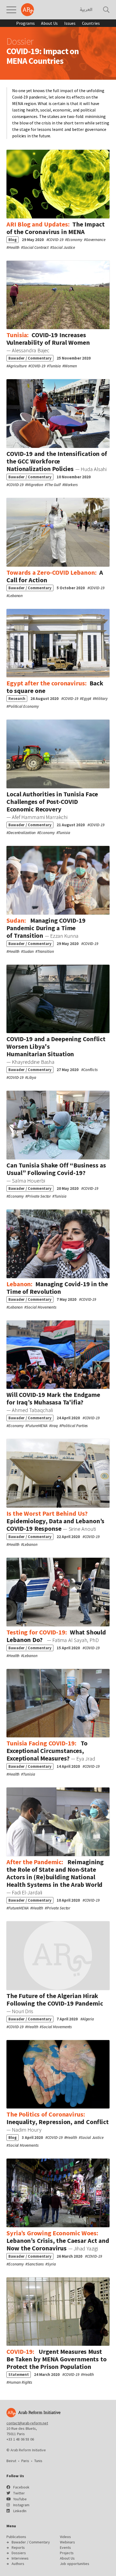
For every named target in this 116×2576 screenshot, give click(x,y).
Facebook (21, 2487)
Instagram (21, 2505)
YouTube (20, 2499)
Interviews (20, 2558)
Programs (25, 23)
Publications (16, 2537)
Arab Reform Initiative (28, 10)
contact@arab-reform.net (27, 2423)
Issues (70, 23)
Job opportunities (75, 2564)
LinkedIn (20, 2511)
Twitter (19, 2493)
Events (65, 2547)
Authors (18, 2564)
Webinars (67, 2542)
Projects (67, 2553)
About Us (49, 23)
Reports (18, 2547)
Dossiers (19, 2553)
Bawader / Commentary (31, 2542)
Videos (65, 2537)
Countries (91, 23)
